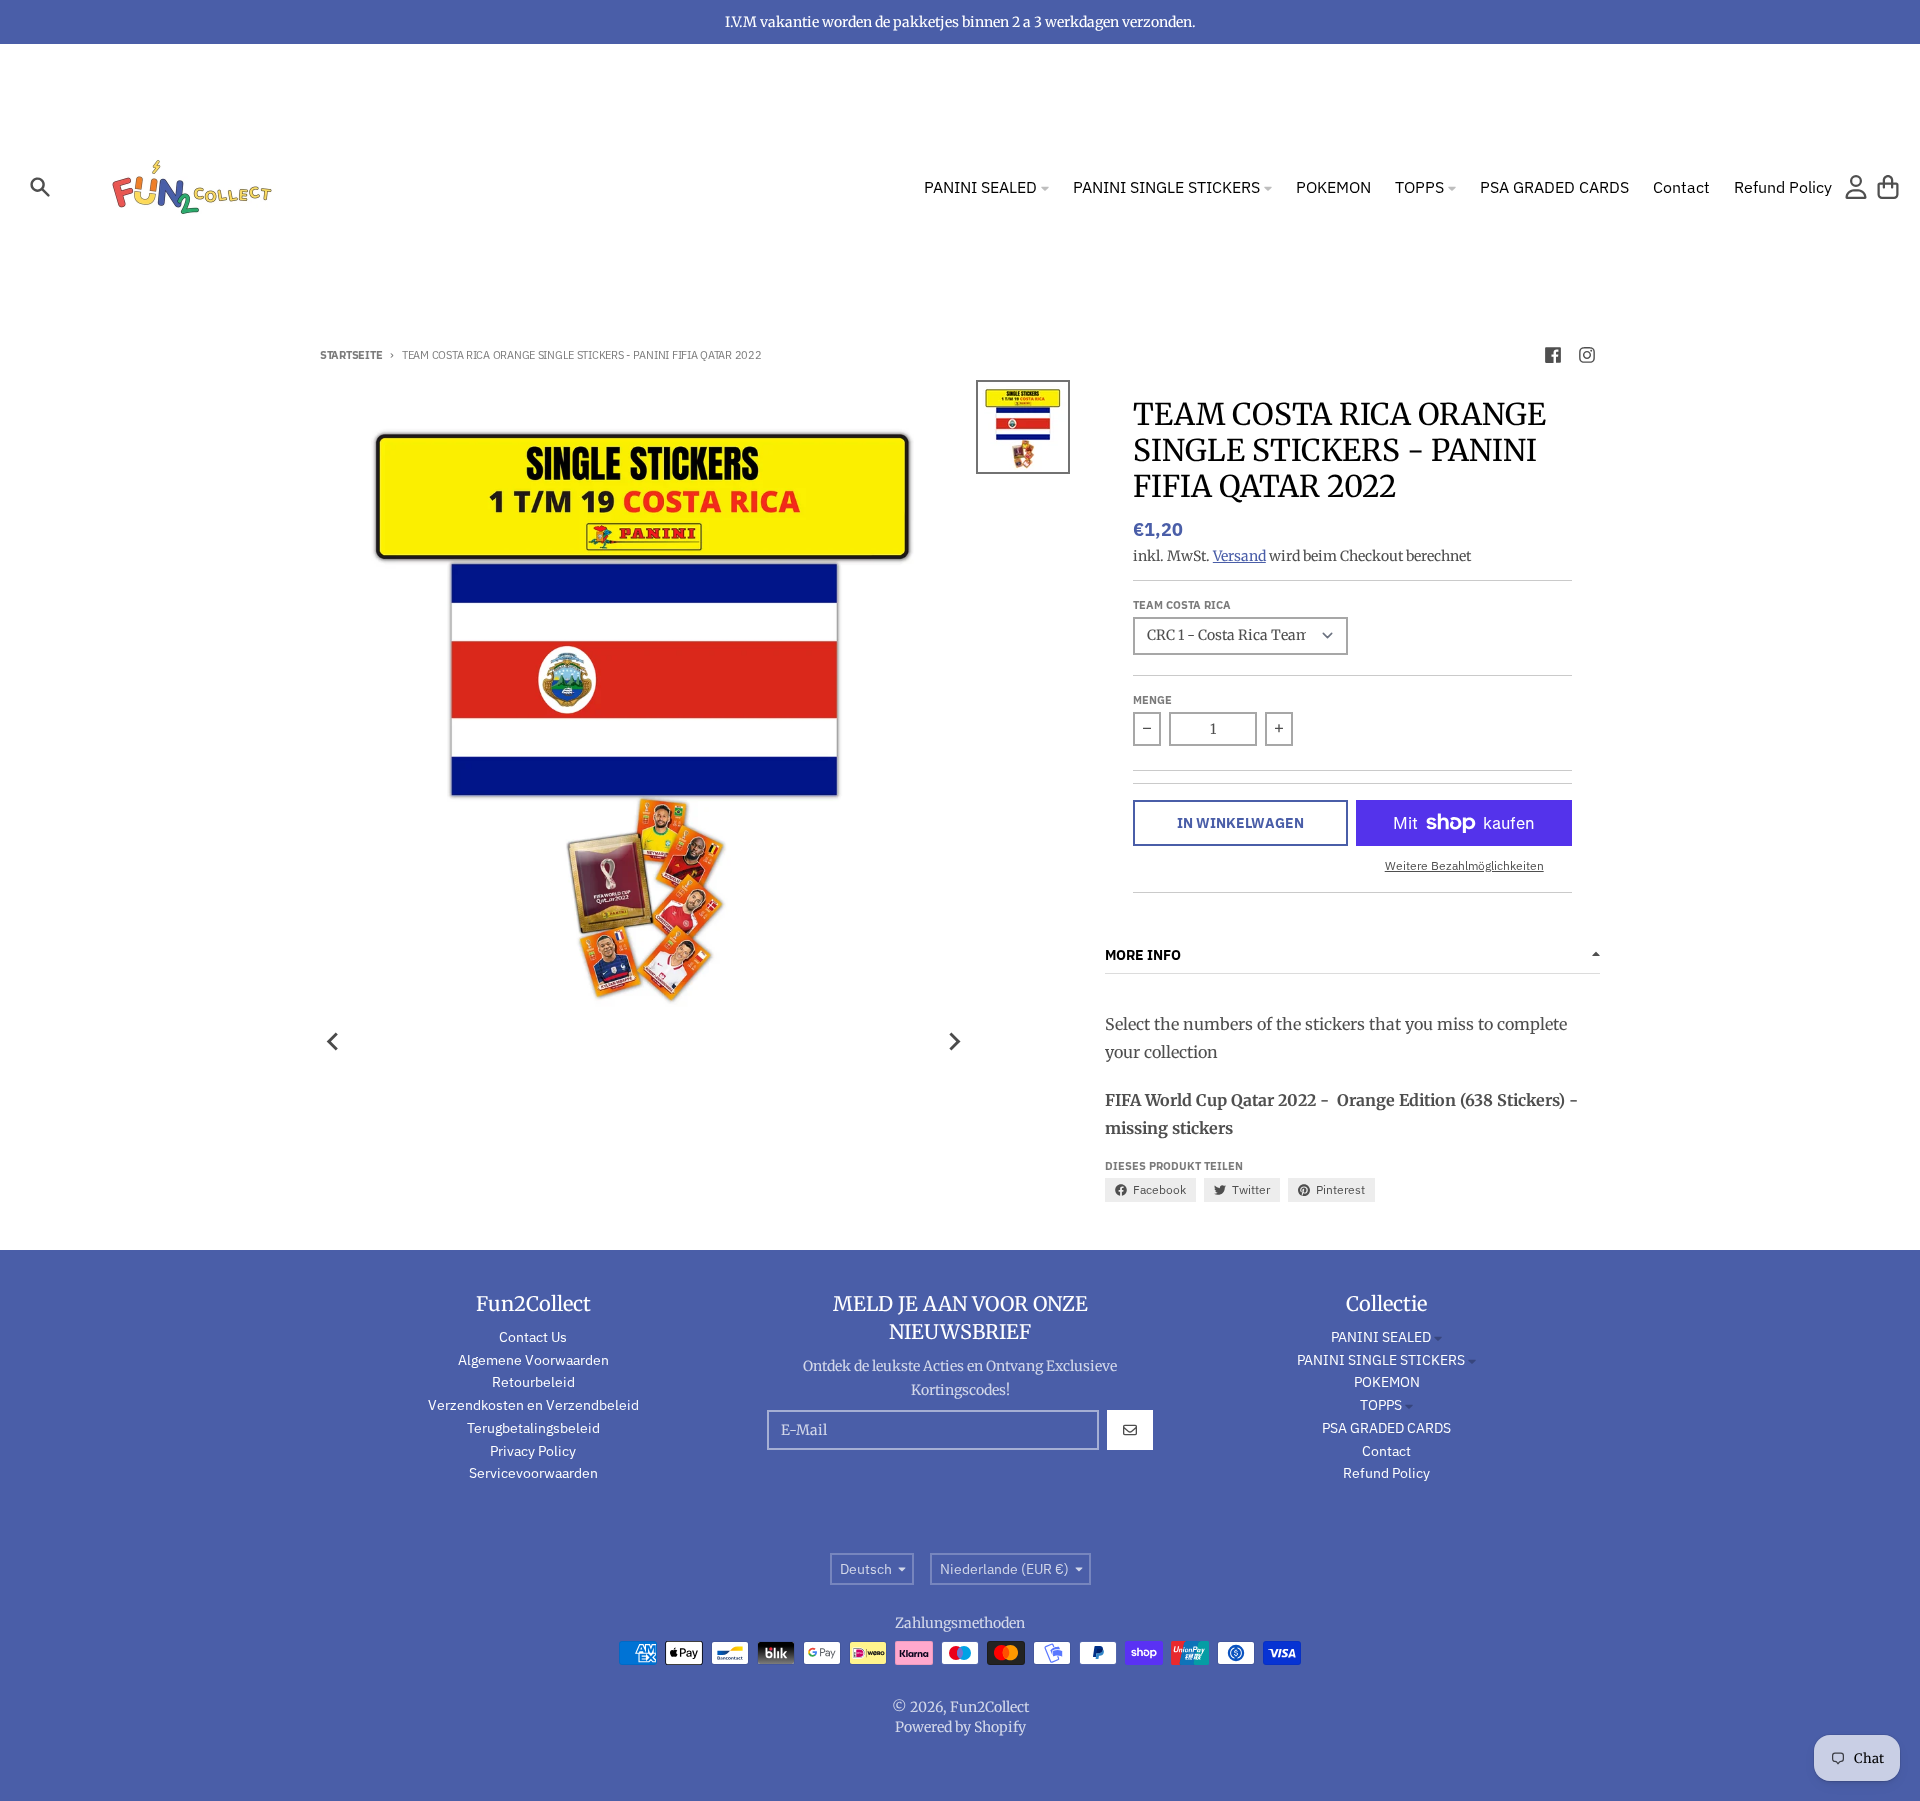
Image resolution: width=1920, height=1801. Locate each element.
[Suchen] (40, 187)
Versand (1239, 556)
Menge (1152, 700)
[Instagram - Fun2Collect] (1587, 355)
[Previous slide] (334, 1042)
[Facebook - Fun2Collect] (1553, 355)
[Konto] (1856, 187)
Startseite (351, 355)
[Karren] (1888, 187)
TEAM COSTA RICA (1182, 605)
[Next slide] (954, 1042)
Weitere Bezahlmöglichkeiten (1464, 865)
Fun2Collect (989, 1707)
